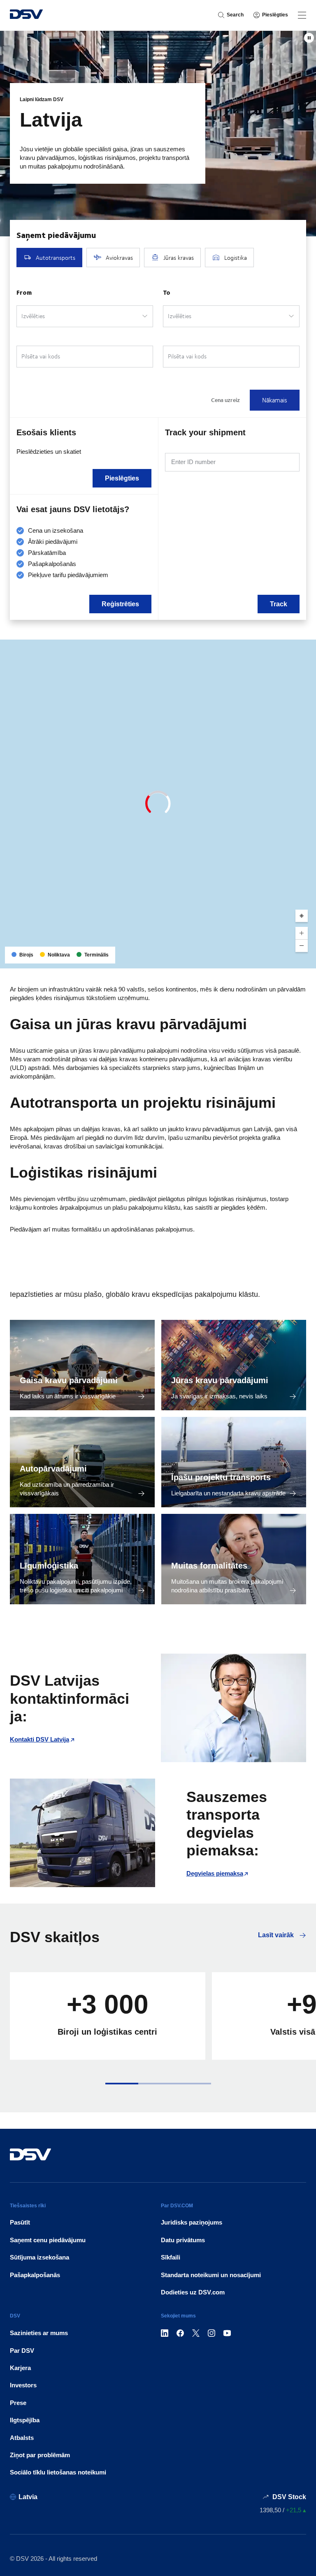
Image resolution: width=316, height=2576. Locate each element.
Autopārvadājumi (53, 1469)
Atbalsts (22, 2438)
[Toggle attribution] (307, 959)
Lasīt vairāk (277, 1935)
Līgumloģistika (49, 1566)
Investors (23, 2385)
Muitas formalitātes (209, 1566)
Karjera (20, 2368)
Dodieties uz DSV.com (193, 2292)
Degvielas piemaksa (215, 1873)
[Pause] (309, 38)
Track (279, 604)
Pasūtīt (20, 2222)
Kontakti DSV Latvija (39, 1739)
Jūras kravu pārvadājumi (220, 1380)
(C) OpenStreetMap (279, 959)
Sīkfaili (171, 2257)
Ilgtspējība (25, 2420)
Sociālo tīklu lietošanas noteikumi (58, 2472)
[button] (122, 2084)
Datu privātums (183, 2240)
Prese (18, 2403)
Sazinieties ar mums (39, 2333)
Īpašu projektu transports (221, 1477)
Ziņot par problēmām (40, 2455)
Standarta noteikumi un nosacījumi (211, 2275)
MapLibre (242, 959)
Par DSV (22, 2351)
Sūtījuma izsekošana (39, 2257)
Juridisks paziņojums (192, 2222)
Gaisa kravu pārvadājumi (69, 1380)
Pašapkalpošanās (35, 2275)
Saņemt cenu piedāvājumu (48, 2240)
